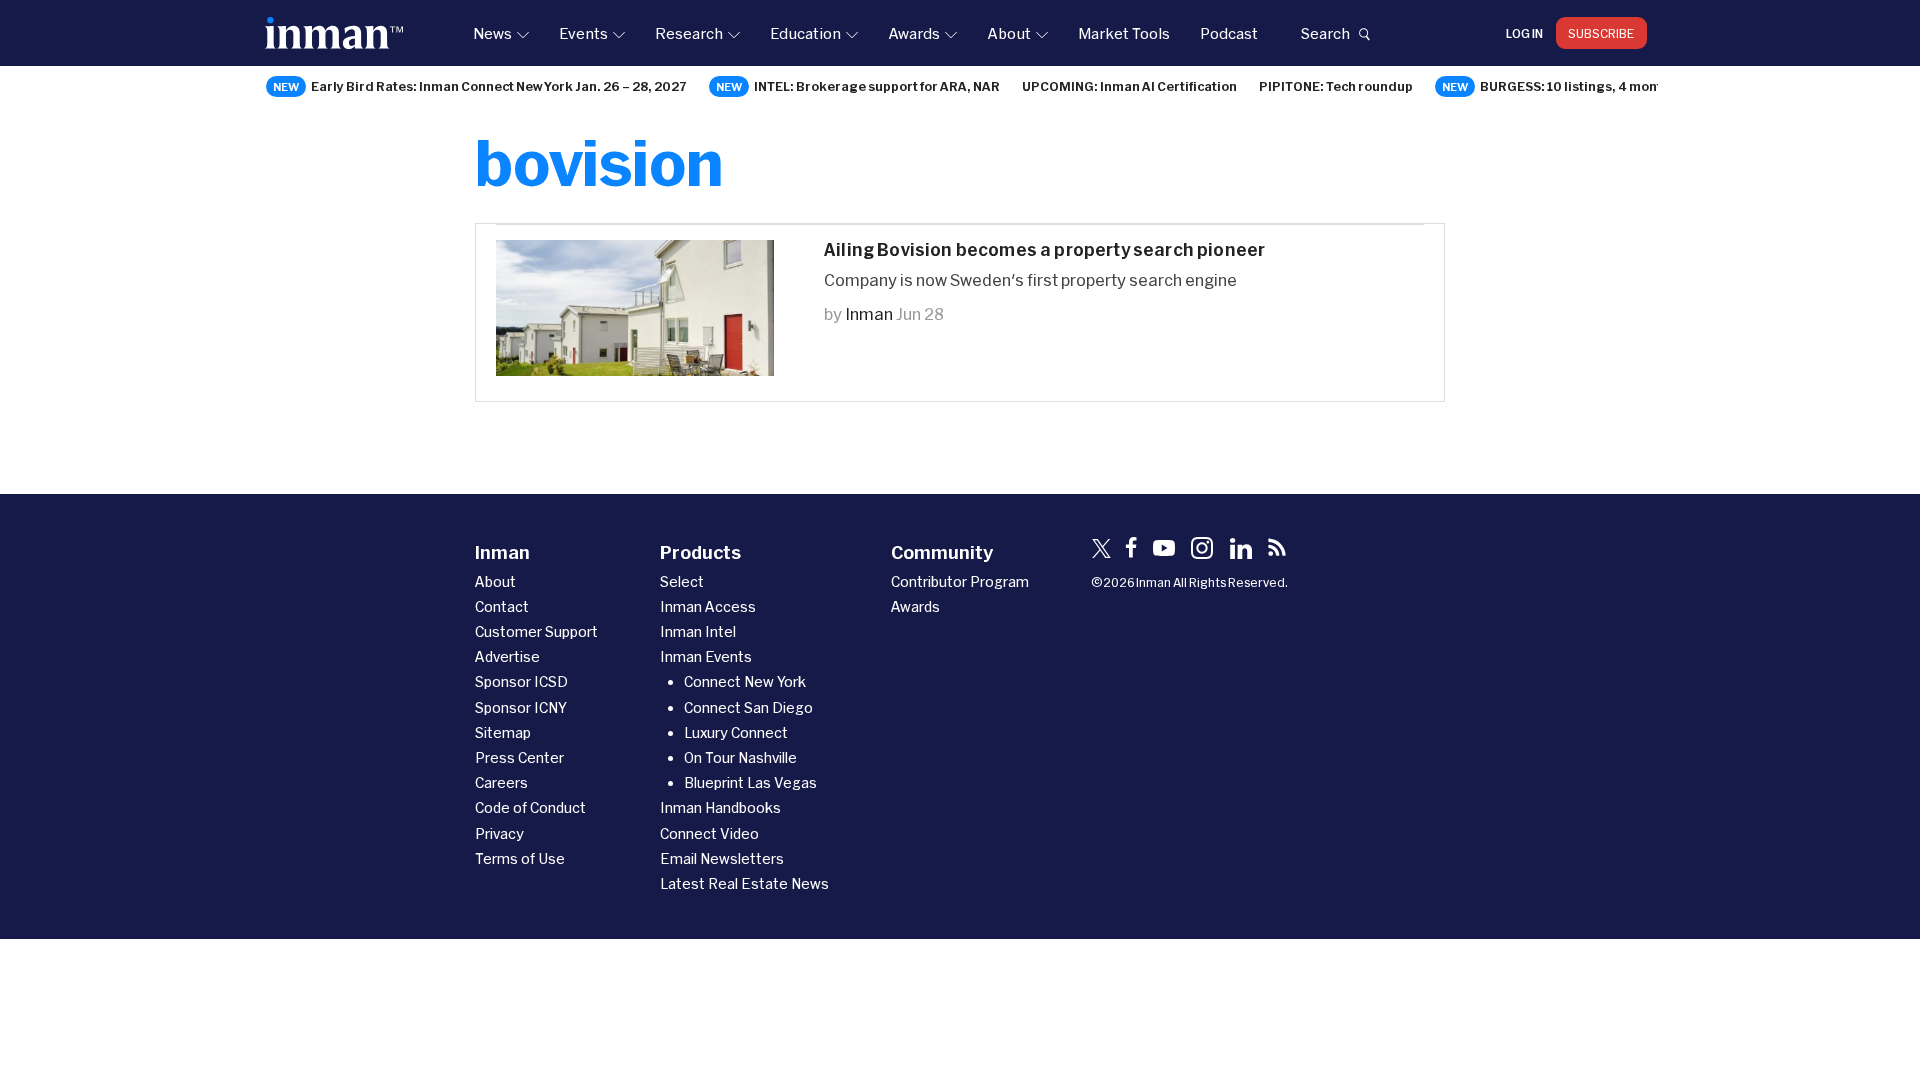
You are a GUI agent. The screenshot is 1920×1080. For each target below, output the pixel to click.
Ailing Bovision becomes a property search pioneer (1044, 249)
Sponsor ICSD (521, 681)
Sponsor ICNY (521, 707)
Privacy (499, 833)
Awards (914, 33)
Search (1325, 33)
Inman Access (708, 606)
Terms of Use (520, 858)
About (1009, 33)
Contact (502, 606)
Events (583, 33)
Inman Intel (698, 631)
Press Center (519, 757)
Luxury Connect (736, 732)
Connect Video (709, 833)
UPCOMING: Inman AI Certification (1129, 86)
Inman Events (706, 656)
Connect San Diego (748, 707)
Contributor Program (960, 581)
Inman (869, 313)
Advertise (507, 656)
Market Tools (1124, 33)
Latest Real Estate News (744, 883)
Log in (1524, 33)
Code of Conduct (530, 807)
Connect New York (745, 681)
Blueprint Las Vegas (750, 782)
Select (682, 581)
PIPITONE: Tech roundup (1336, 86)
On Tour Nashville (740, 757)
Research (689, 33)
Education (805, 33)
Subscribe (1601, 33)
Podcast (1229, 33)
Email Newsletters (722, 858)
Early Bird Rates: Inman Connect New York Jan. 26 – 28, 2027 (499, 86)
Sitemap (503, 732)
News (492, 33)
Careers (501, 782)
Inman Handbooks (720, 807)
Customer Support (536, 631)
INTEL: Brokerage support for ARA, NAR (877, 86)
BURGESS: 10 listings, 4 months (1578, 86)
